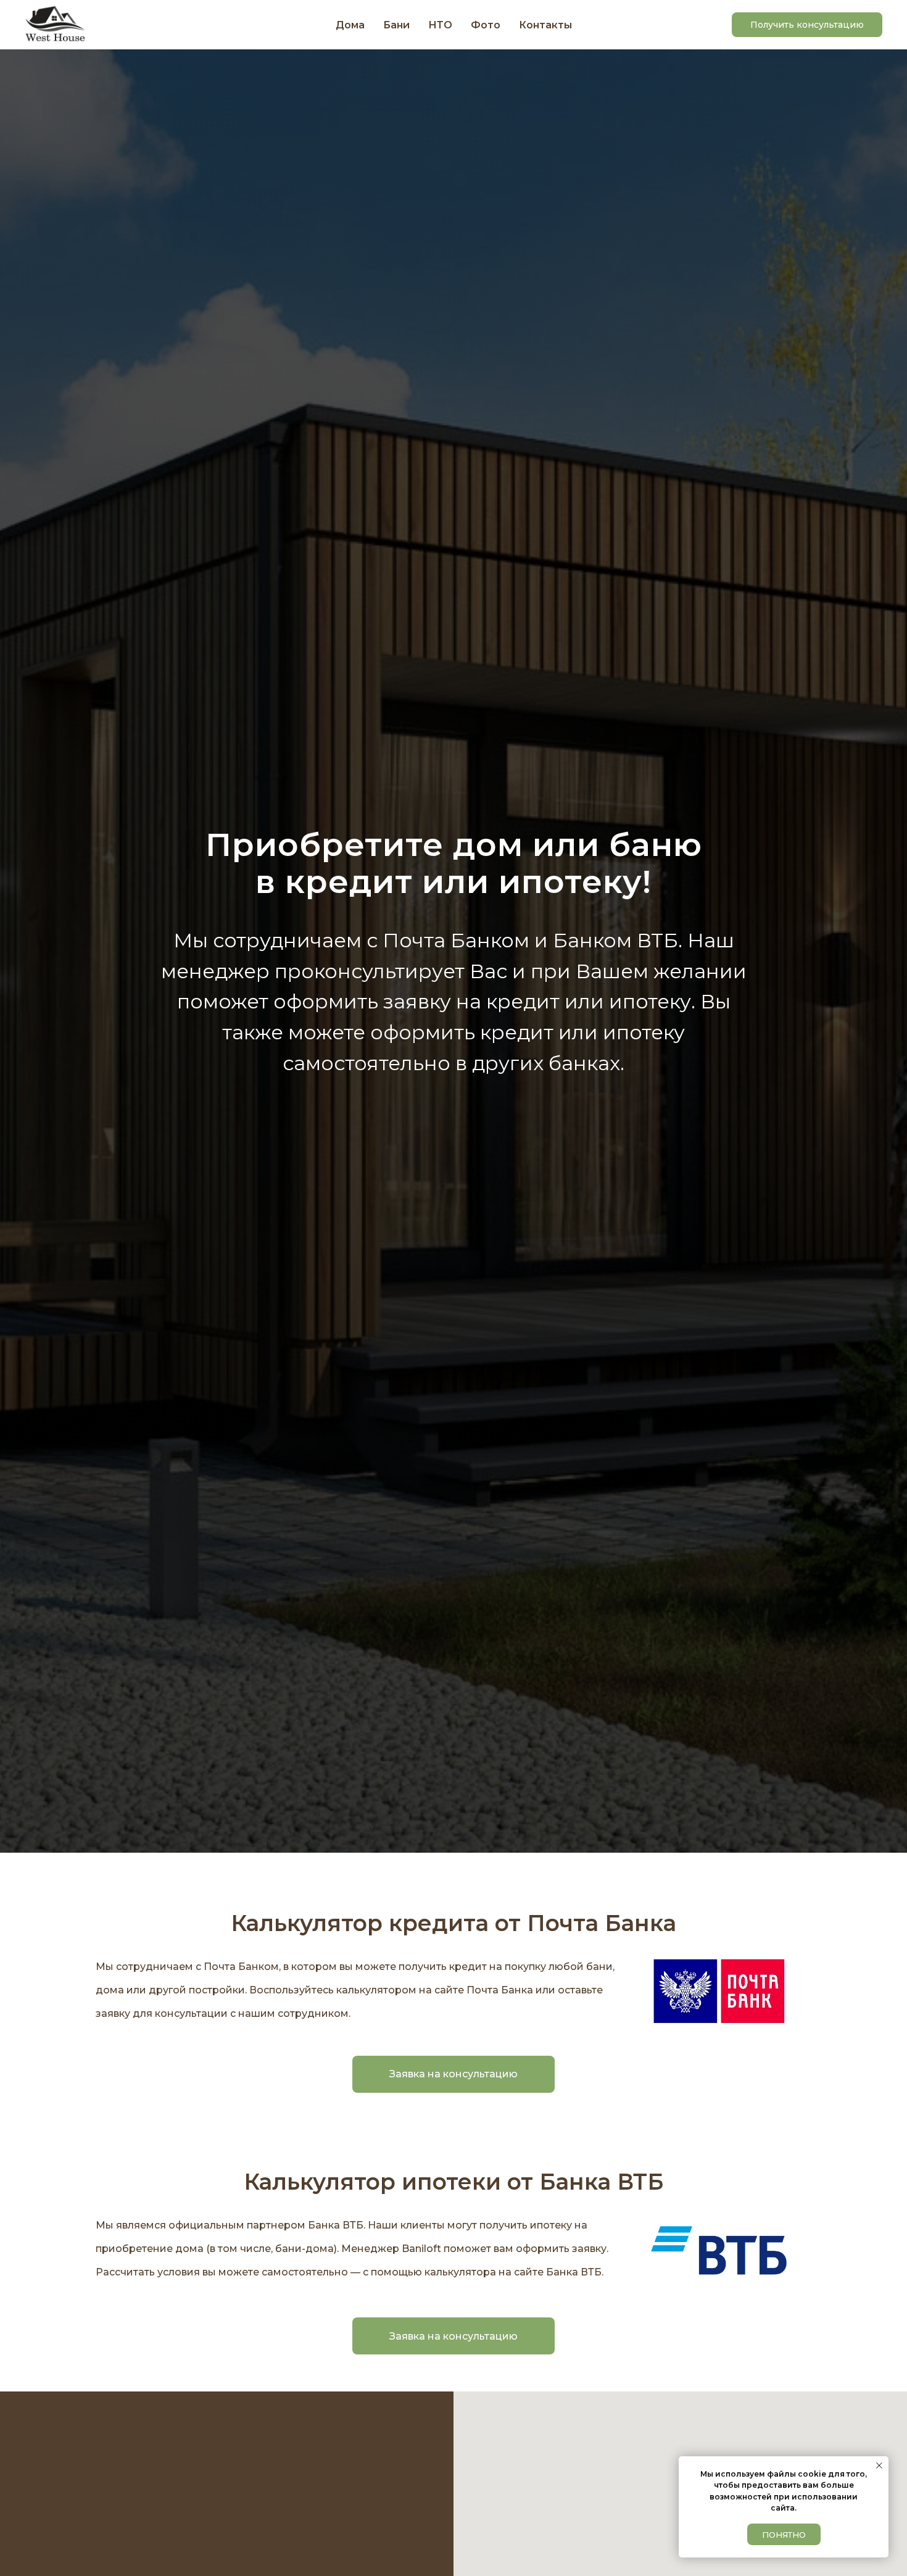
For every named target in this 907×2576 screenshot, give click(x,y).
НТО (440, 25)
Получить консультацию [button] (807, 25)
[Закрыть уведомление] (879, 2466)
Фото (486, 25)
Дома (350, 25)
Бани (396, 25)
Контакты (545, 25)
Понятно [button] (784, 2535)
